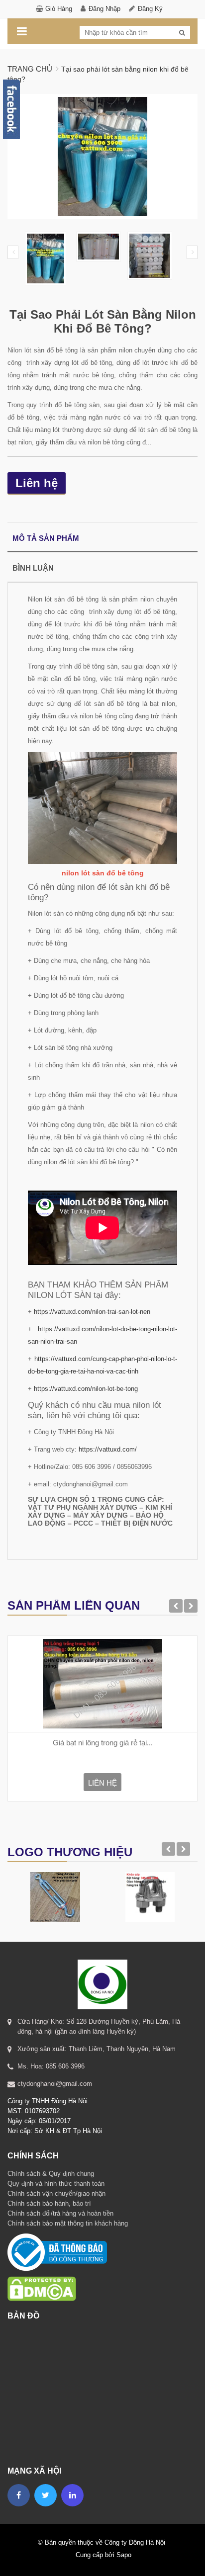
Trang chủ (30, 69)
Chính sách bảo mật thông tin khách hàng (68, 2223)
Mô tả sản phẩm (46, 538)
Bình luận (33, 568)
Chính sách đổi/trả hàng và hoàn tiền (60, 2213)
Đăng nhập (104, 9)
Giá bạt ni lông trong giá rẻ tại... (103, 1743)
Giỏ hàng (59, 9)
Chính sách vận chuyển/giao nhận (56, 2193)
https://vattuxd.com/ (108, 1449)
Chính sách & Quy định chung (51, 2174)
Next (192, 252)
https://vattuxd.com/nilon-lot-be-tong (86, 1389)
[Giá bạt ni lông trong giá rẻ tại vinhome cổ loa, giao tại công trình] (102, 1684)
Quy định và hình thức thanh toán (56, 2184)
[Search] (182, 33)
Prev (13, 252)
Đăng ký (150, 9)
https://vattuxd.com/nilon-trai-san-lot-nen (92, 1312)
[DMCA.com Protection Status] (42, 2276)
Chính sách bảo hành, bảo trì (49, 2203)
